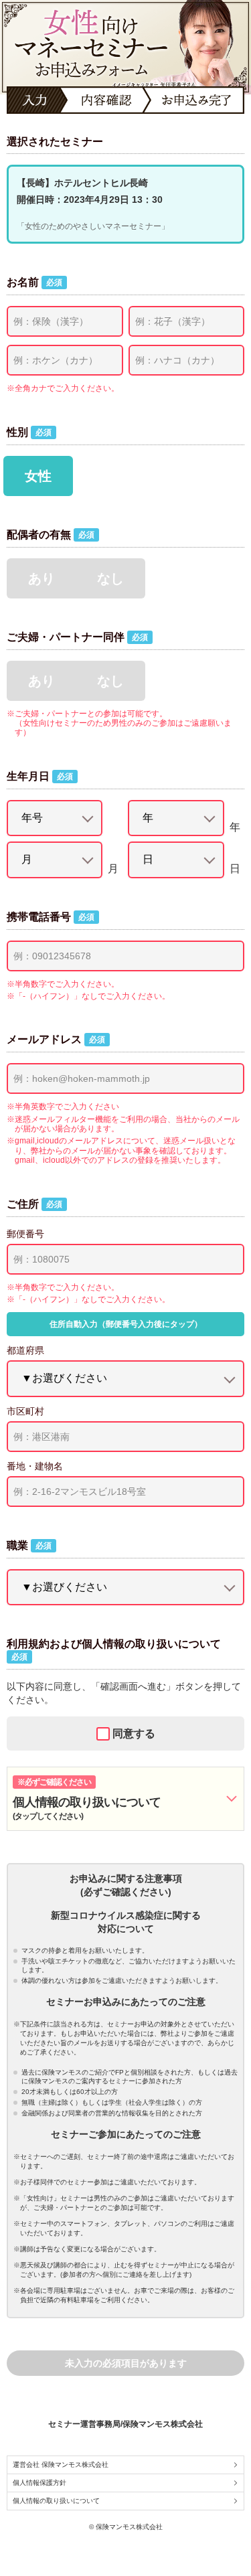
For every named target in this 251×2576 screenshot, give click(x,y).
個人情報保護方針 (39, 2483)
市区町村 (25, 1411)
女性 (38, 476)
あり (41, 578)
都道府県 (25, 1350)
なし (110, 578)
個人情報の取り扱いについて (56, 2501)
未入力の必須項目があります (126, 2363)
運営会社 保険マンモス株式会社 (61, 2465)
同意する (134, 1734)
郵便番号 (25, 1234)
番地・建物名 (35, 1466)
